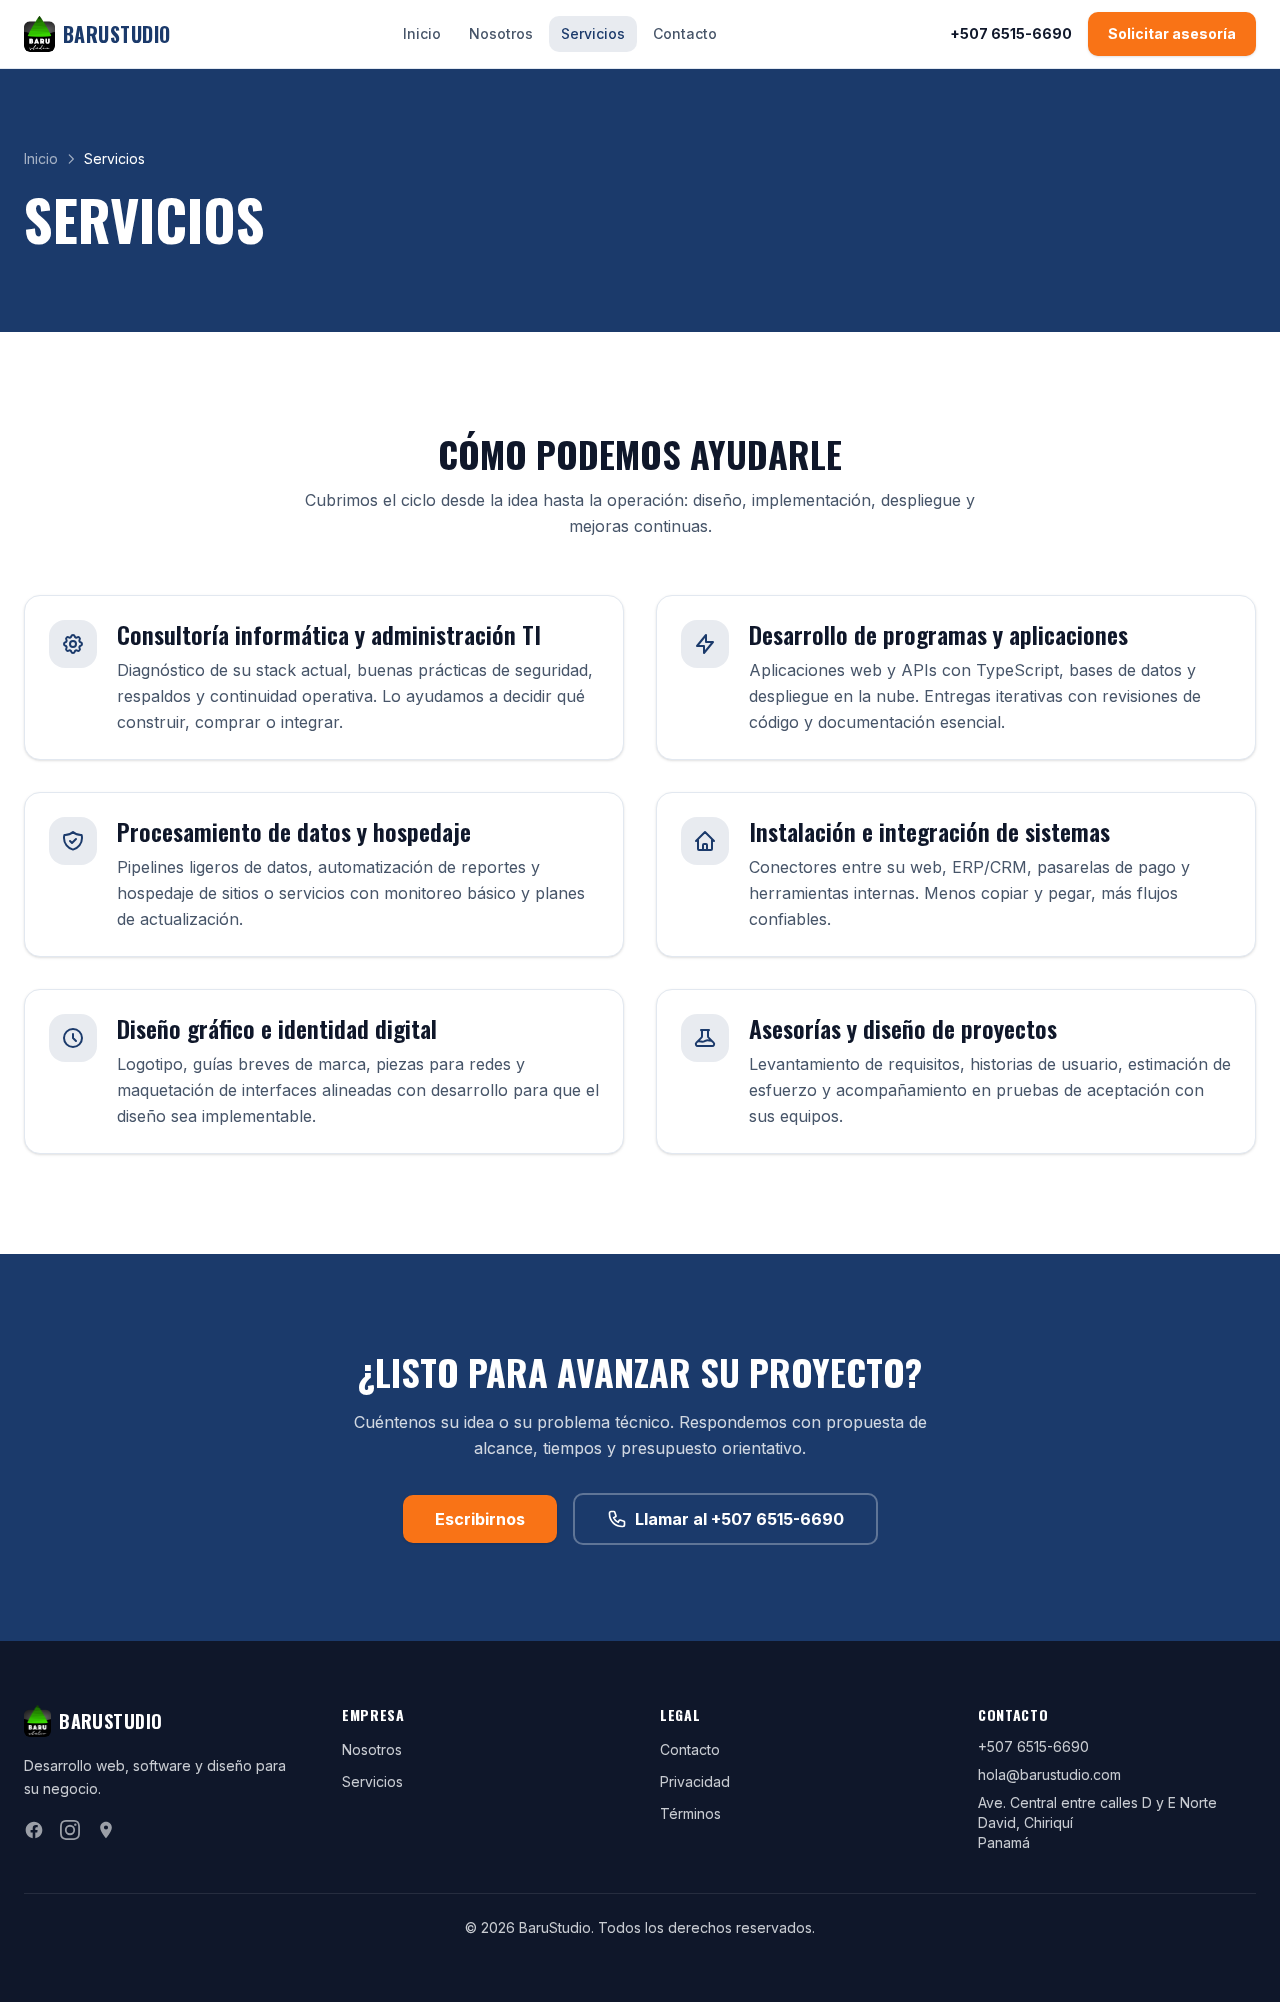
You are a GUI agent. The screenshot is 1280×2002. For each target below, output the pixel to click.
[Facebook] (34, 1830)
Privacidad (695, 1781)
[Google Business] (106, 1830)
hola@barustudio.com (1049, 1774)
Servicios (593, 33)
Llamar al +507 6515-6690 (739, 1519)
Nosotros (501, 33)
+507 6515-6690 (1011, 33)
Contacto (685, 33)
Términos (690, 1813)
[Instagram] (70, 1830)
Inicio (422, 33)
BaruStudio (117, 34)
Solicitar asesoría (1172, 33)
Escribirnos (480, 1519)
